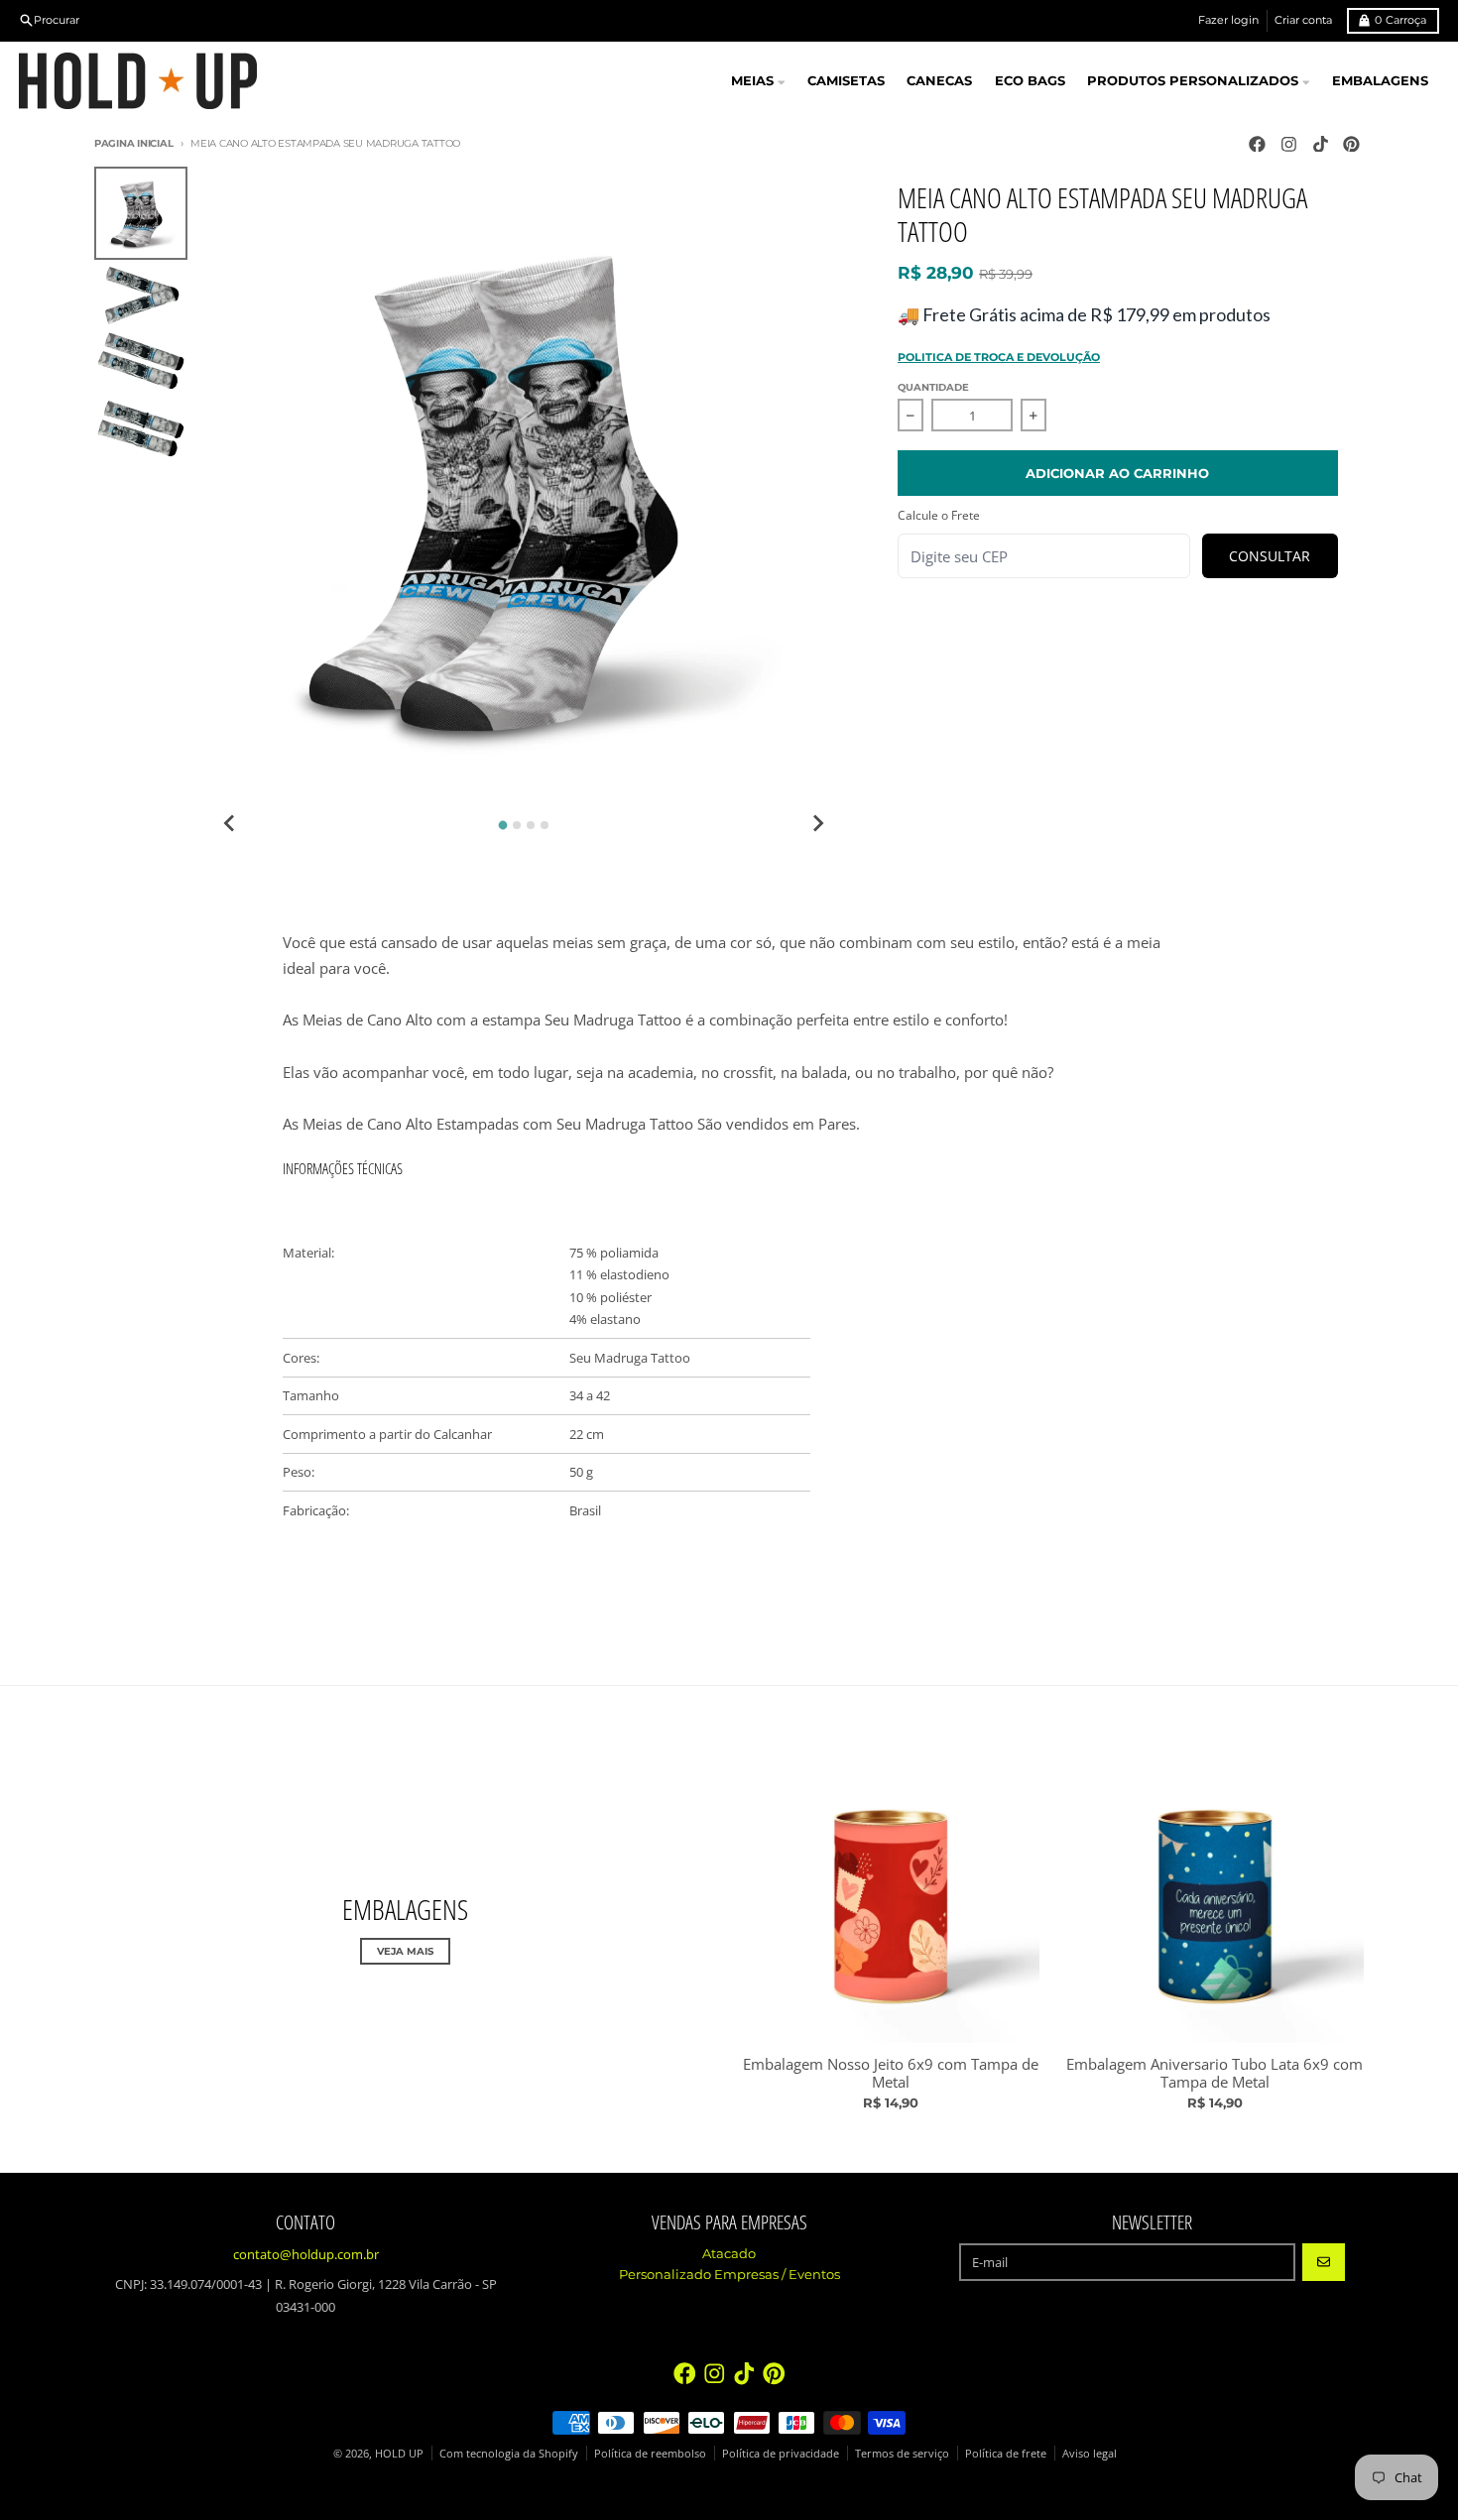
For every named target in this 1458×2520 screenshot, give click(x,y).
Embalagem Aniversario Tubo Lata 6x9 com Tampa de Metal (1215, 2074)
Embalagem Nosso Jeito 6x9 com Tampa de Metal (891, 2074)
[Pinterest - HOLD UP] (1352, 144)
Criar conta (1303, 20)
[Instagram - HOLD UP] (1288, 144)
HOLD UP (399, 2453)
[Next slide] (817, 823)
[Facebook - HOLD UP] (1257, 144)
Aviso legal (1090, 2453)
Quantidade (933, 387)
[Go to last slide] (230, 823)
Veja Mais (405, 1951)
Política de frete (1006, 2453)
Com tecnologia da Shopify (509, 2453)
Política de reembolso (650, 2453)
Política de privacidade (781, 2453)
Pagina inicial (133, 143)
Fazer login (1228, 20)
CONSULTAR (1270, 556)
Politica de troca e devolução (999, 357)
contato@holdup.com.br (306, 2254)
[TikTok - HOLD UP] (1320, 144)
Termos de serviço (902, 2453)
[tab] (503, 826)
